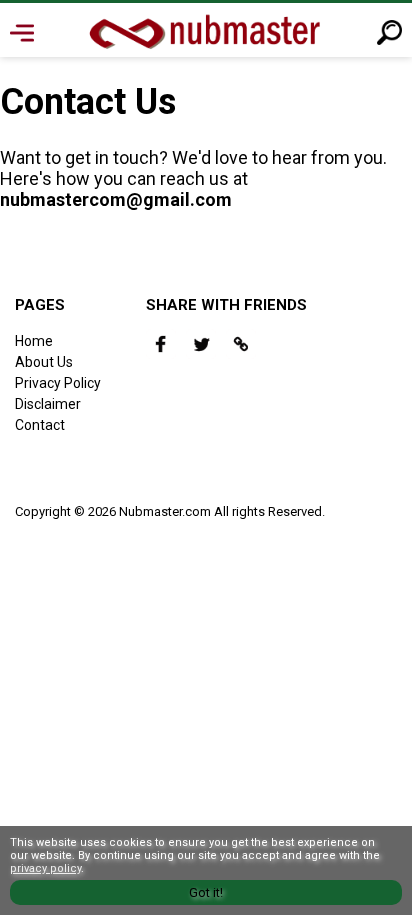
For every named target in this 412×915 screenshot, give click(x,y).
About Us (44, 362)
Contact (40, 425)
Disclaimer (48, 404)
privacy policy (45, 868)
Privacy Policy (58, 383)
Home (34, 341)
